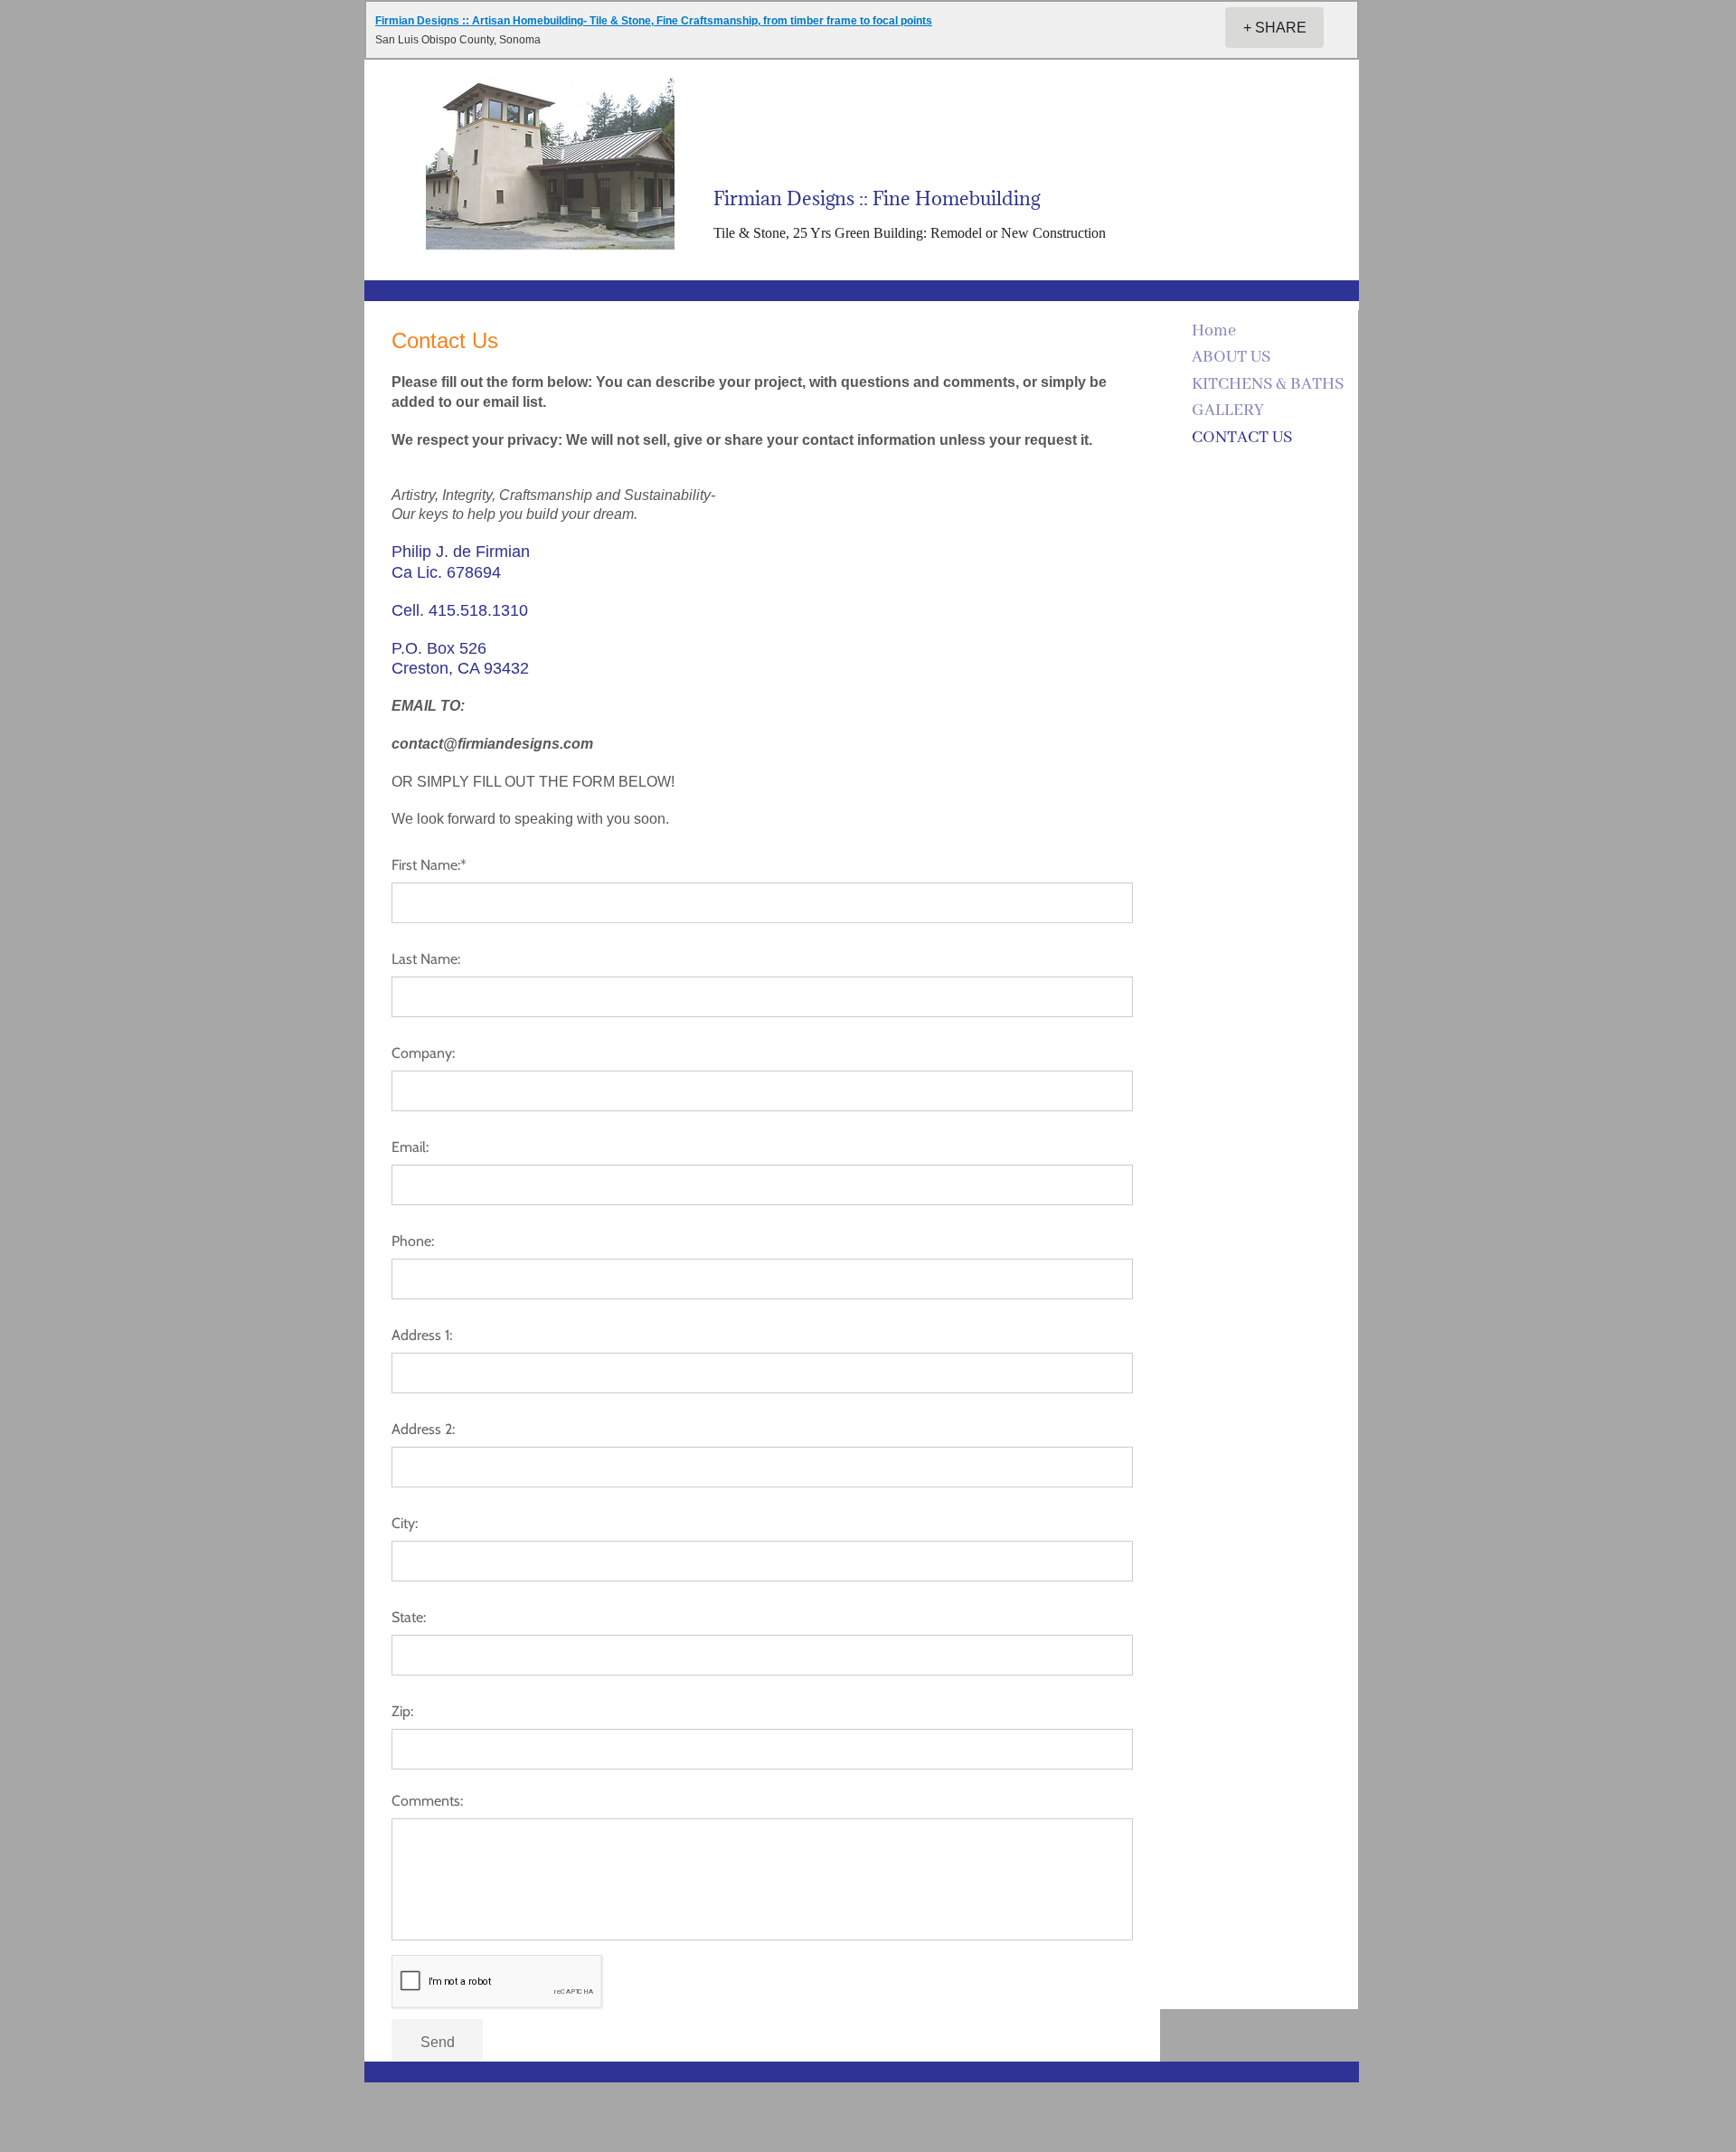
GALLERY (1228, 411)
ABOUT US (1231, 357)
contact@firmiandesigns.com (492, 744)
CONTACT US (1242, 438)
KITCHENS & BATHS (1268, 384)
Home (1214, 331)
